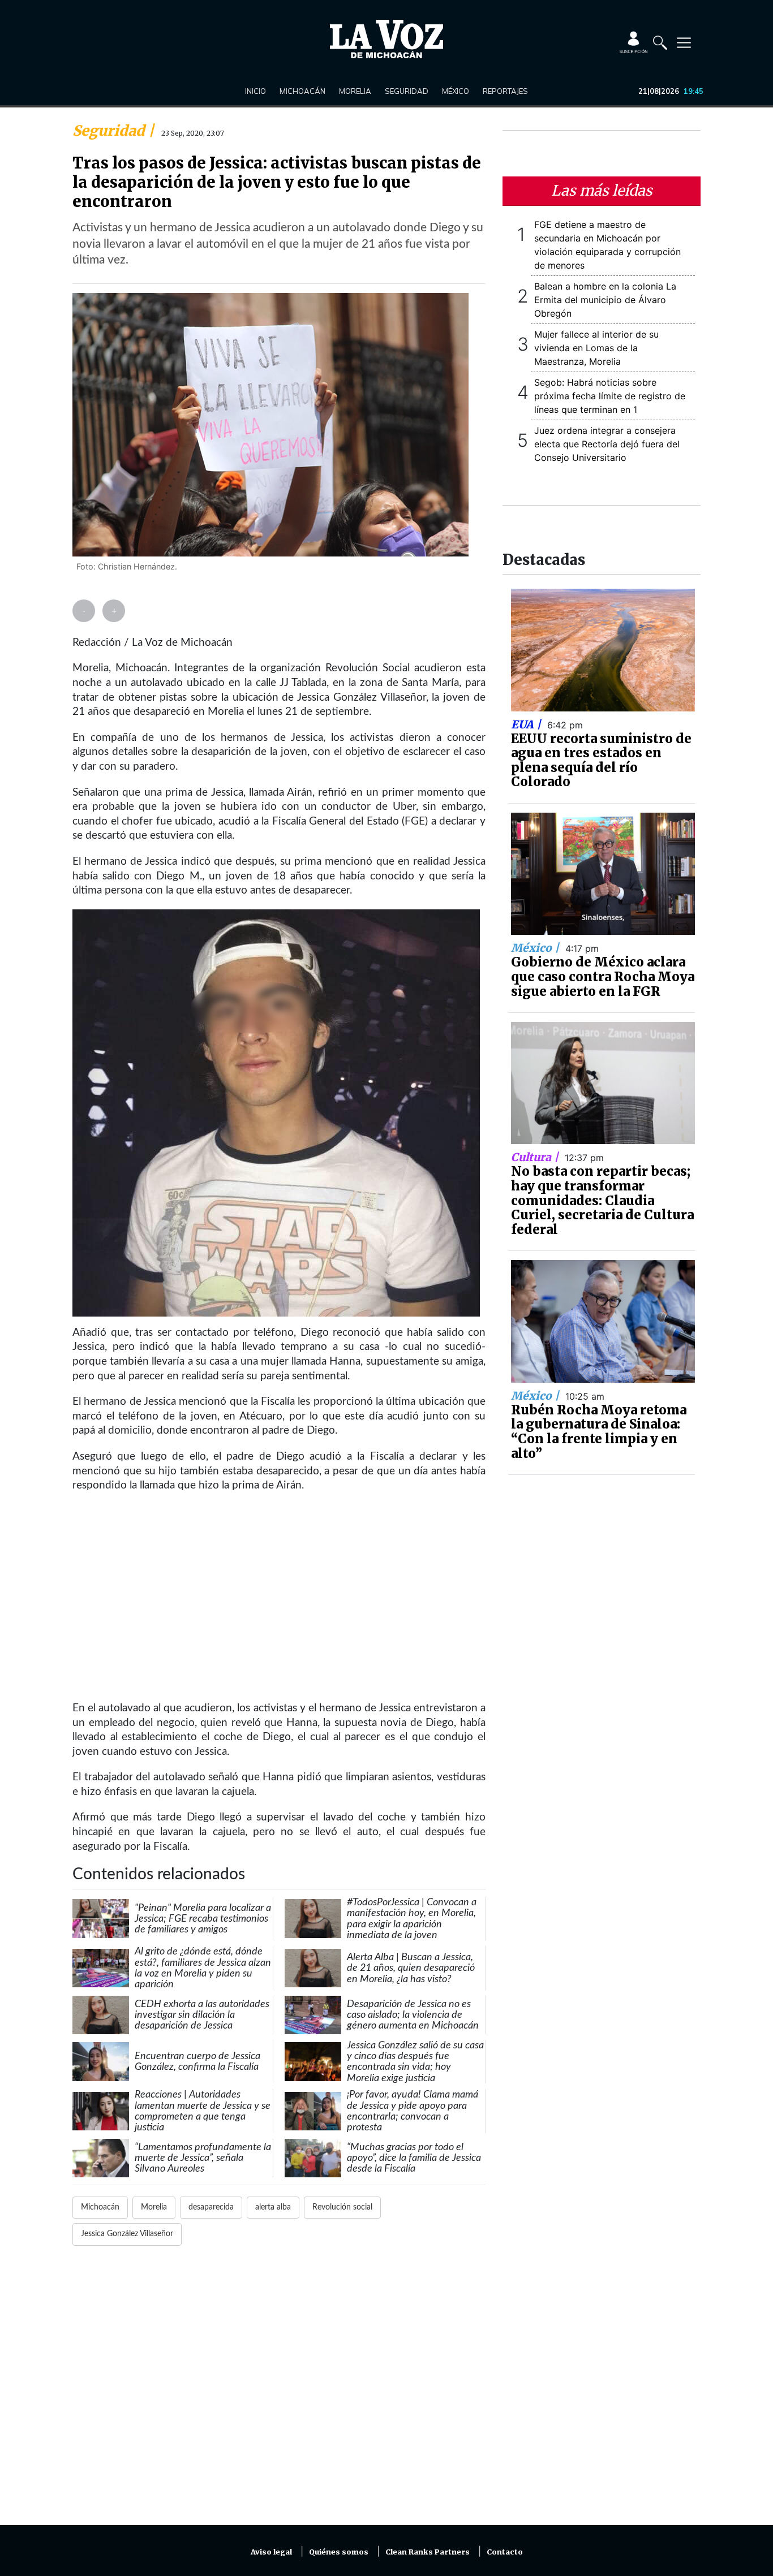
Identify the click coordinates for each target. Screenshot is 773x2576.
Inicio (255, 91)
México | (536, 948)
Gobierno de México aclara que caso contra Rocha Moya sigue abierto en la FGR (603, 976)
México (456, 91)
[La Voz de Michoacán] (386, 39)
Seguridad (407, 91)
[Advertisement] (279, 2392)
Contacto (505, 2552)
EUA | (527, 724)
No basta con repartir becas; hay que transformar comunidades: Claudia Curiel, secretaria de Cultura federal (602, 1200)
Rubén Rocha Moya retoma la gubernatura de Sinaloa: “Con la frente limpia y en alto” (599, 1432)
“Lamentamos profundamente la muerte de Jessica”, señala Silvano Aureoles (203, 2158)
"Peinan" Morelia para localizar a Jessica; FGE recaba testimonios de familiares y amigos (203, 1919)
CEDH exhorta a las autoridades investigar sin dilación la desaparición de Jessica (202, 2015)
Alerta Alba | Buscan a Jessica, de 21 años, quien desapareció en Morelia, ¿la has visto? (411, 1968)
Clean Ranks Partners (428, 2552)
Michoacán (302, 91)
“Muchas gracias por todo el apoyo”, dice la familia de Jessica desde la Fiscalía (414, 2158)
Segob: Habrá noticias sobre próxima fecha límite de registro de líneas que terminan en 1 (610, 396)
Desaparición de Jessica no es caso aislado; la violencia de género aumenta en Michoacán (413, 2015)
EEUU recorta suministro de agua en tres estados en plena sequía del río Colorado (601, 760)
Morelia (355, 91)
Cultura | (536, 1157)
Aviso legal (271, 2552)
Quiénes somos (339, 2552)
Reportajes (505, 91)
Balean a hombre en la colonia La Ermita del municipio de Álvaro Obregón (605, 300)
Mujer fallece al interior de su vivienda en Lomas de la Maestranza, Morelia (596, 348)
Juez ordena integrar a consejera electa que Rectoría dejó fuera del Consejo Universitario (607, 444)
